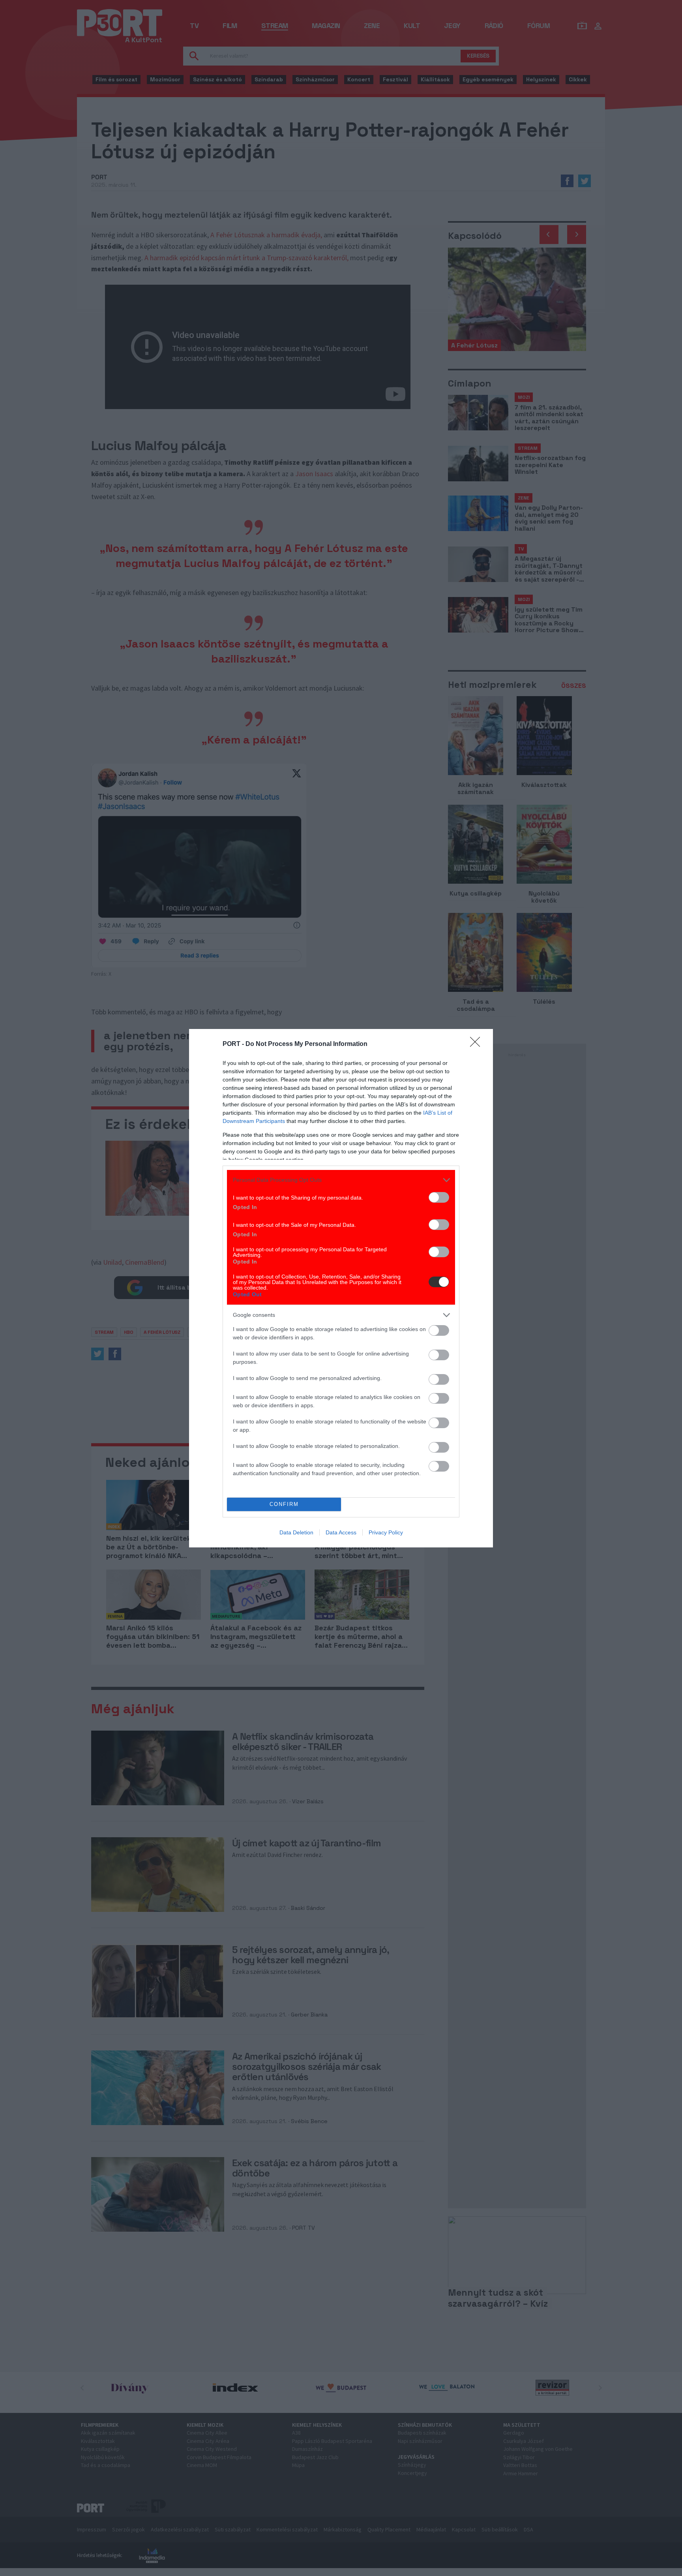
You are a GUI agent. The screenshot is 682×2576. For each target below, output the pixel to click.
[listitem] (341, 1180)
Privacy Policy (386, 1532)
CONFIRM (284, 1504)
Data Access (341, 1532)
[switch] (439, 1197)
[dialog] (341, 1288)
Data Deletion (296, 1532)
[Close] (478, 1044)
